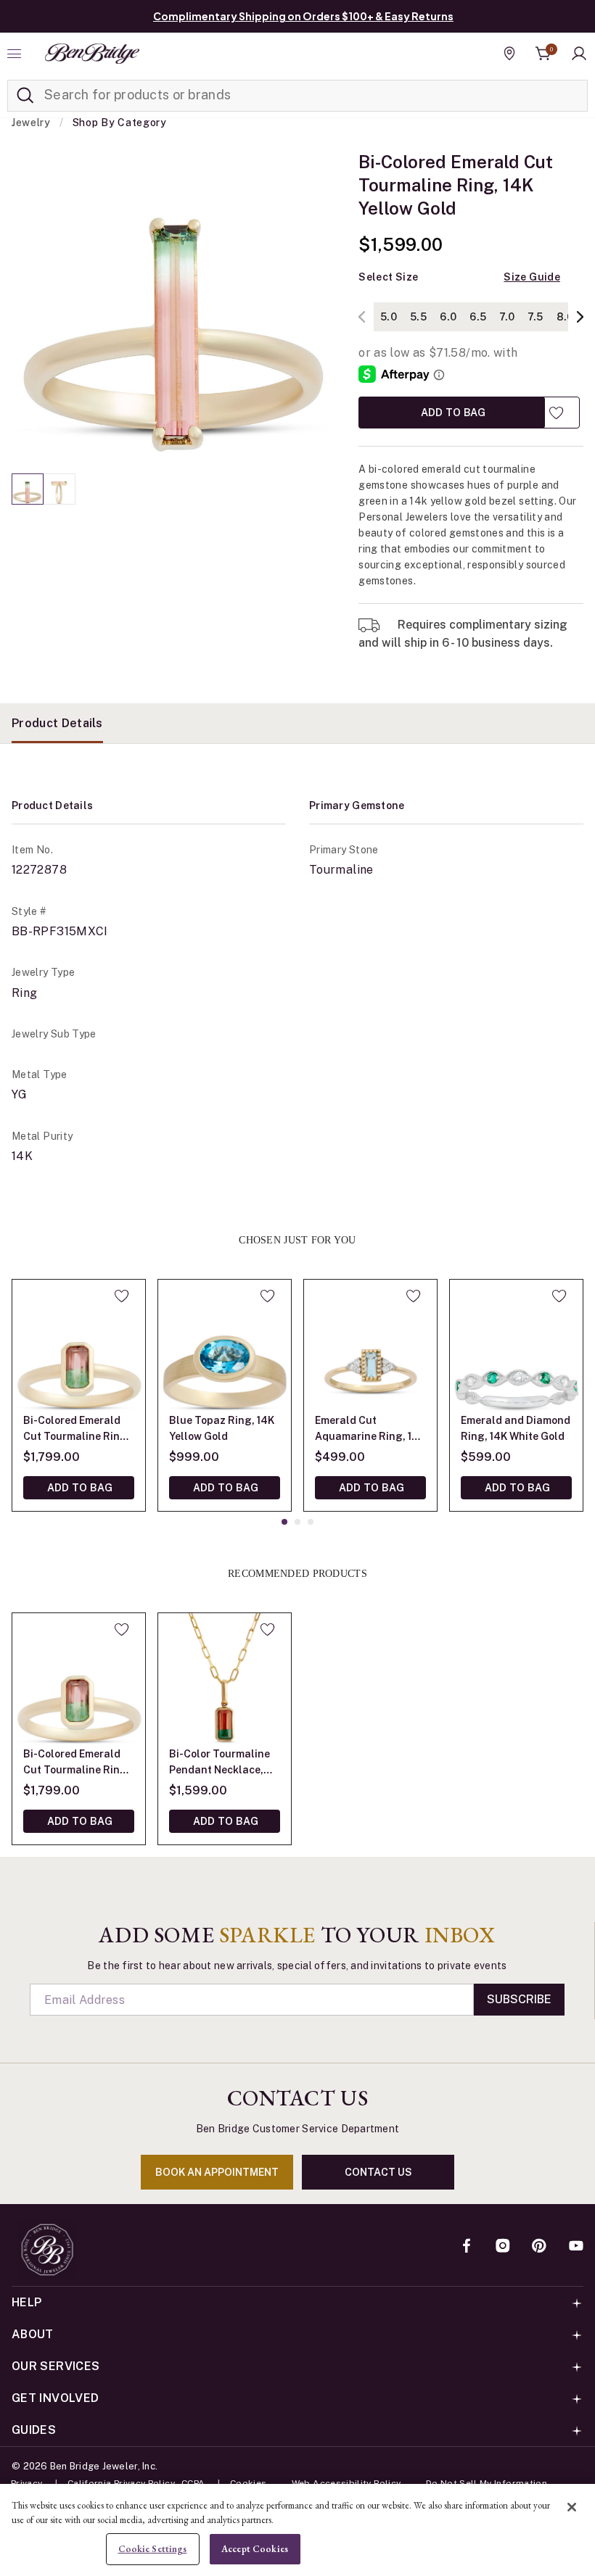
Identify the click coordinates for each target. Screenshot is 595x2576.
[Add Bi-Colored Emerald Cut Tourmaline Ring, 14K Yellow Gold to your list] (556, 413)
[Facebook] (467, 2247)
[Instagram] (503, 2247)
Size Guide (532, 277)
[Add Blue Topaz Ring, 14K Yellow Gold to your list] (267, 1296)
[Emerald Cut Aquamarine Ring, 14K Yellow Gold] (370, 1346)
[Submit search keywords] (25, 96)
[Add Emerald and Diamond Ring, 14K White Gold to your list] (559, 1296)
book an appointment (217, 2172)
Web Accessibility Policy (346, 2483)
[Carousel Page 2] (59, 489)
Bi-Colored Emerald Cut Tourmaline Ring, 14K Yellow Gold (77, 1429)
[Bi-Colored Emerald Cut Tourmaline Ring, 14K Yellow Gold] (79, 1346)
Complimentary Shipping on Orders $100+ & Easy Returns (303, 16)
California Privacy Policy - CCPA (136, 2483)
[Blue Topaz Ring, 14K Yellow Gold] (225, 1346)
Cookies (249, 2483)
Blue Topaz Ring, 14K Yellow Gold (222, 1428)
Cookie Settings (153, 2549)
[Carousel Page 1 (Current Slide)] (28, 489)
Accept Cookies (255, 2549)
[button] (579, 54)
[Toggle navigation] (16, 54)
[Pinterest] (539, 2247)
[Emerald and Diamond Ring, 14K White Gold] (516, 1346)
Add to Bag (452, 412)
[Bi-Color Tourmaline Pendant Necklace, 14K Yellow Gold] (225, 1680)
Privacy (27, 2483)
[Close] (572, 2507)
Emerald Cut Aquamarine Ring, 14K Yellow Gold (370, 1429)
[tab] (57, 723)
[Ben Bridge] (92, 54)
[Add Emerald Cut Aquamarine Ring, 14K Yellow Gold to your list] (413, 1296)
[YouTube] (576, 2247)
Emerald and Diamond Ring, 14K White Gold (516, 1428)
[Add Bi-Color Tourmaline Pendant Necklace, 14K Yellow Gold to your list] (267, 1629)
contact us (378, 2172)
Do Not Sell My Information (487, 2483)
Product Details (57, 723)
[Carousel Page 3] (311, 1522)
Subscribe (519, 1999)
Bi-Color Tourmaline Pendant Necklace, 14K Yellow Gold (219, 1763)
